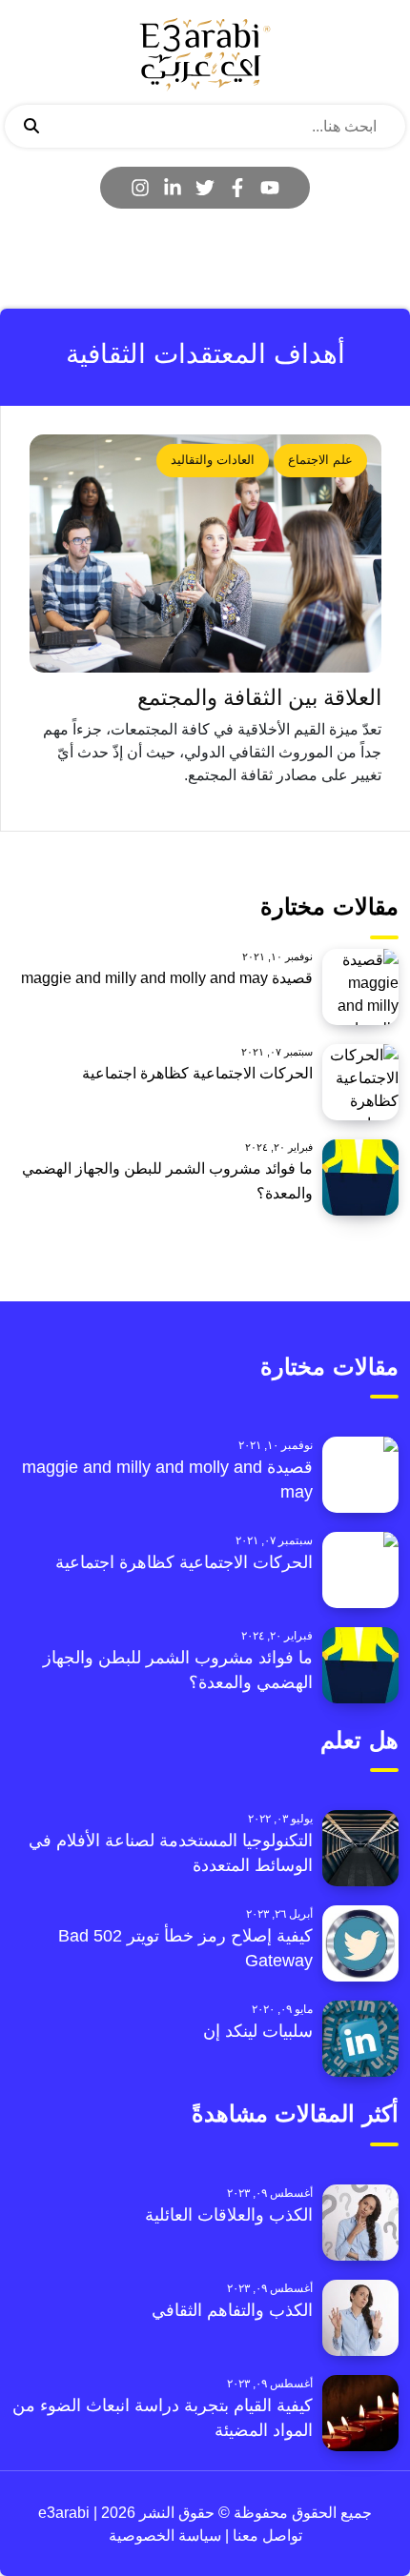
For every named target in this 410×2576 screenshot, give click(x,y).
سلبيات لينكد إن (258, 2031)
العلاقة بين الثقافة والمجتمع (259, 698)
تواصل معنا (266, 2536)
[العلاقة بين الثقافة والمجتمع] (205, 553)
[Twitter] (205, 188)
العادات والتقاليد (213, 460)
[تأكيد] (31, 127)
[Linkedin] (173, 188)
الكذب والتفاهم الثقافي (232, 2310)
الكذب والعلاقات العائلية (229, 2215)
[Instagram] (140, 188)
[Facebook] (237, 188)
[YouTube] (270, 188)
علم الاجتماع (320, 460)
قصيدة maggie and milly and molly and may (167, 978)
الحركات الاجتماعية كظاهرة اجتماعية (197, 1073)
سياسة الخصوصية (165, 2536)
